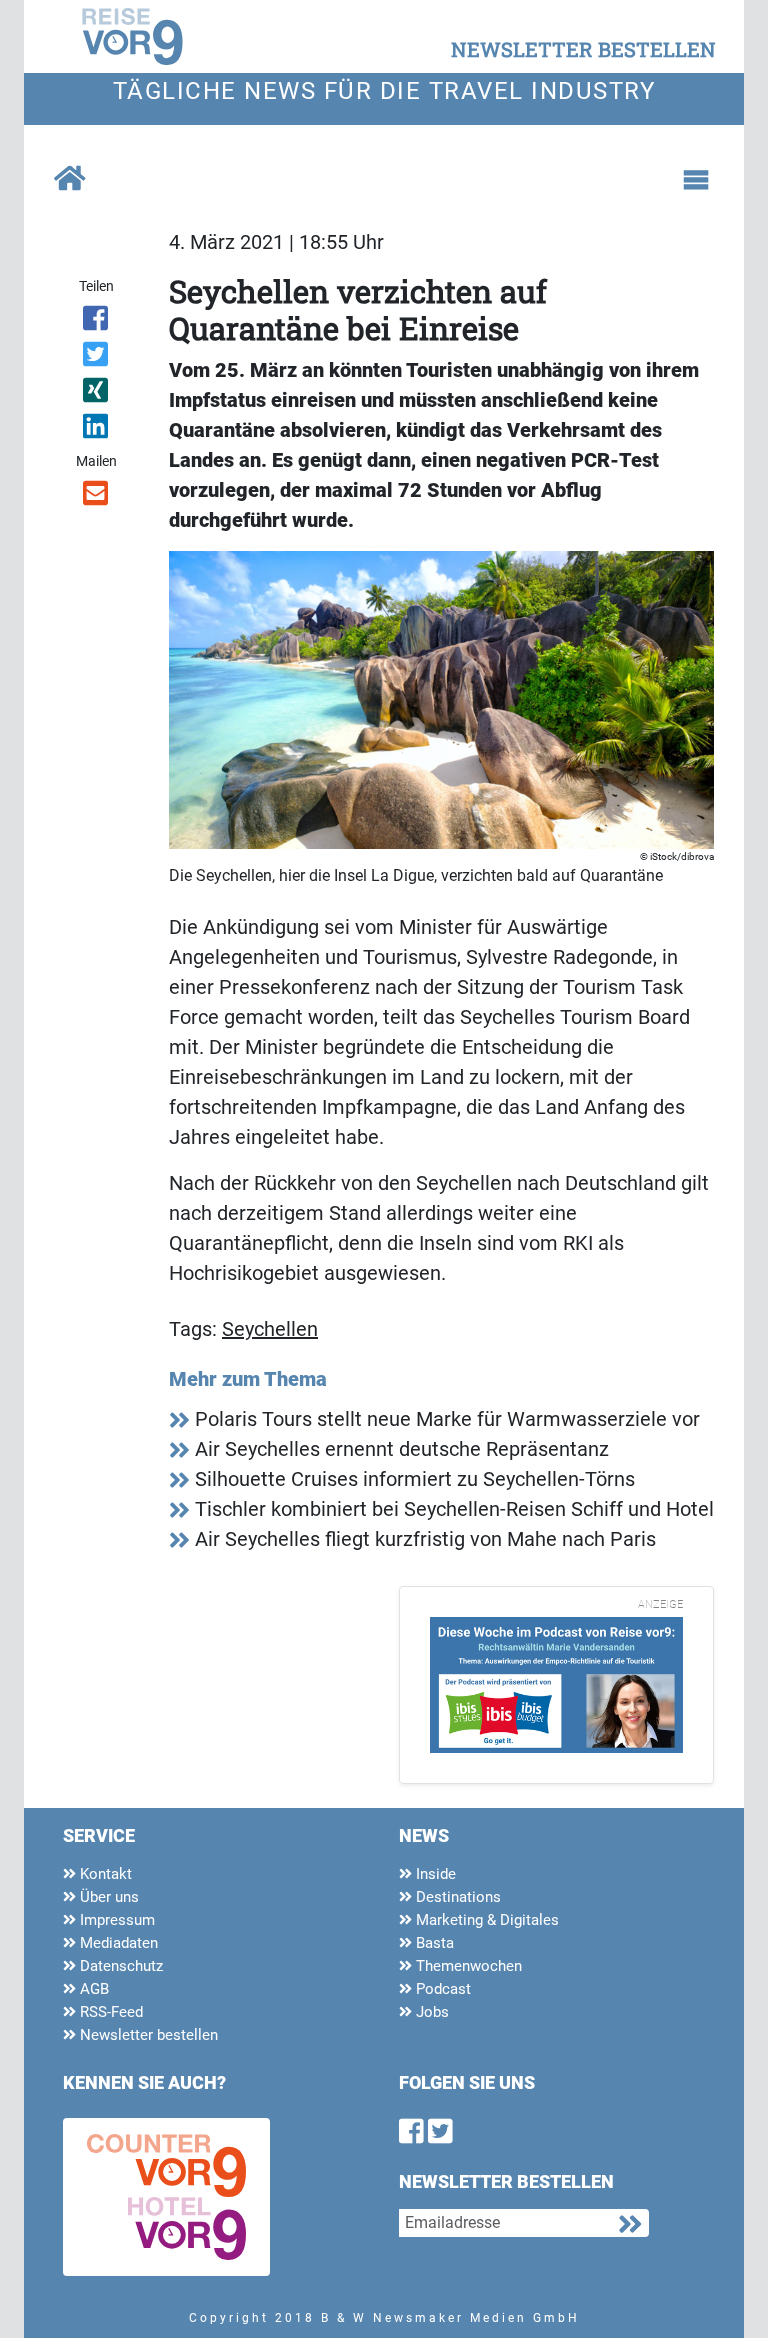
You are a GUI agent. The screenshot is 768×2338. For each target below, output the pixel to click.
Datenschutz (119, 1966)
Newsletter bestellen (147, 2035)
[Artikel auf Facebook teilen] (96, 322)
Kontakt (104, 1874)
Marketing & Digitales (485, 1920)
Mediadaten (117, 1943)
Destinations (456, 1897)
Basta (433, 1943)
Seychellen (270, 1329)
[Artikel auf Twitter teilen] (96, 358)
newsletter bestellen (583, 49)
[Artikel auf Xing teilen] (96, 394)
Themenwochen (467, 1966)
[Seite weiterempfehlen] (96, 497)
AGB (92, 1989)
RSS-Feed (109, 2012)
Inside (434, 1874)
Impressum (115, 1920)
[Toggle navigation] (696, 180)
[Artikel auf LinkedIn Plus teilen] (96, 430)
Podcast (441, 1989)
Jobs (430, 2012)
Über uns (107, 1897)
